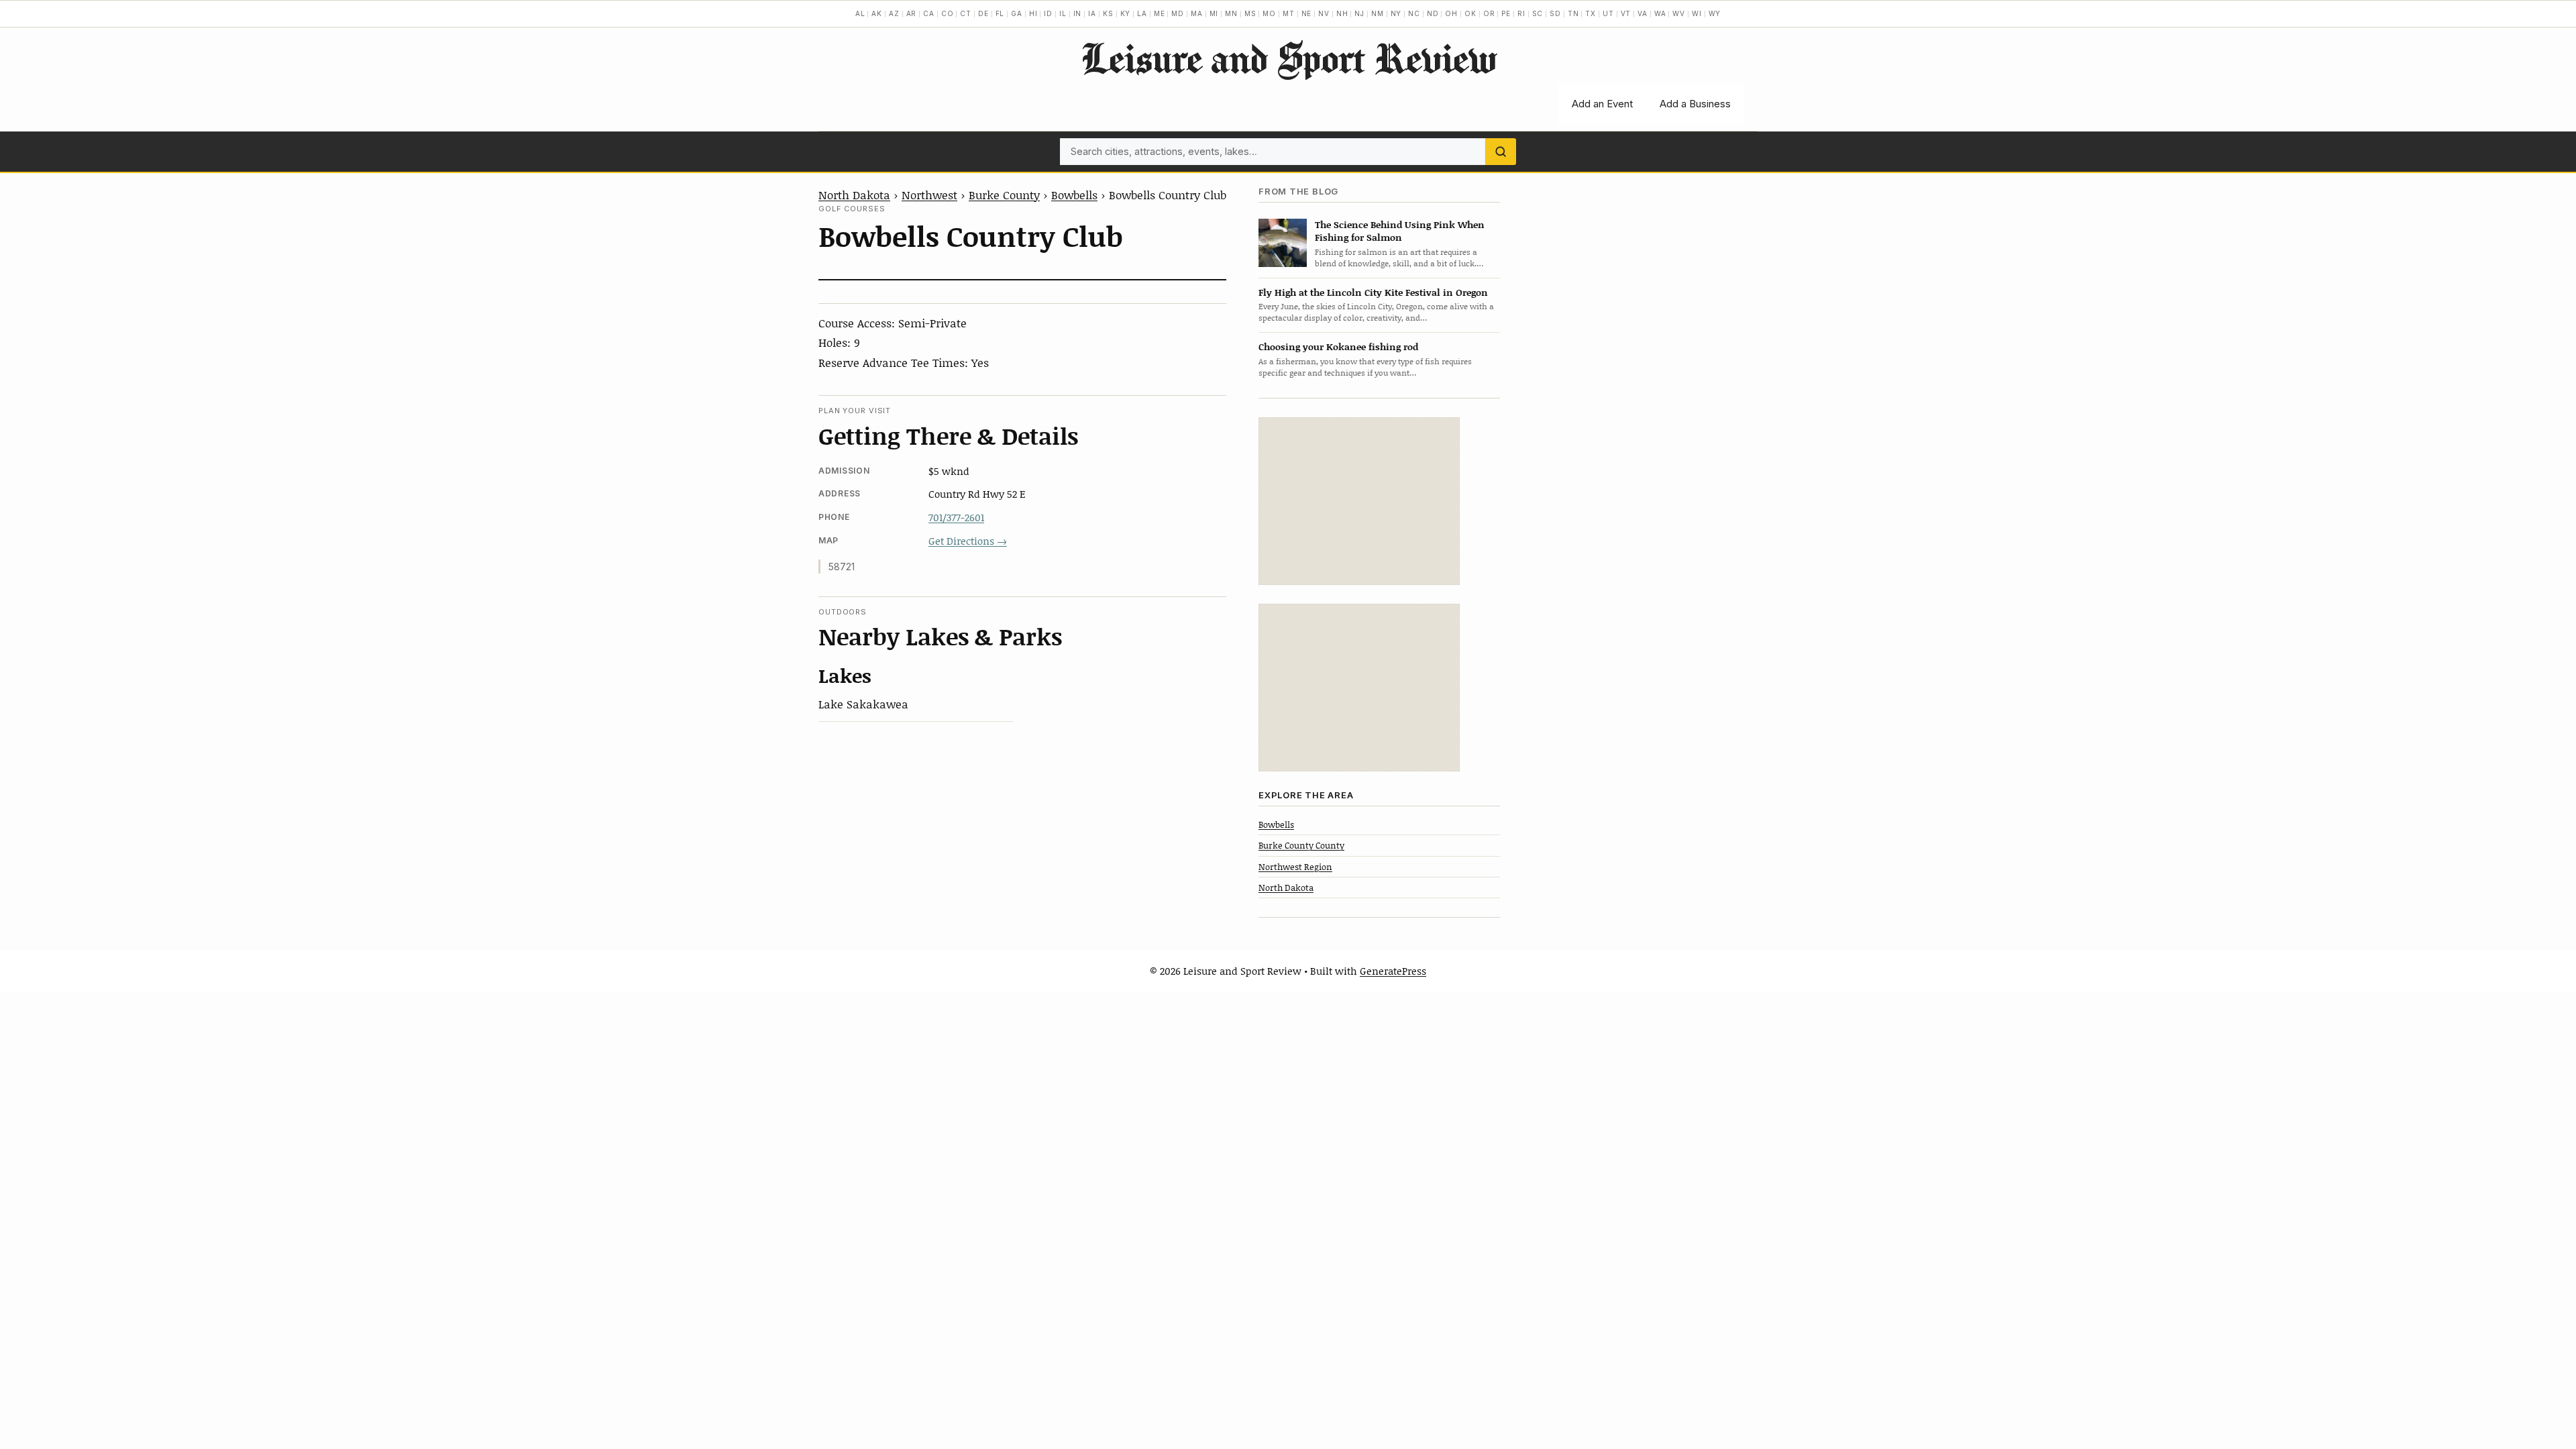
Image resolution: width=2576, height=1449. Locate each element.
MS (1250, 13)
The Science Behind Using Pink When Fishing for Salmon (1400, 231)
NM (1378, 13)
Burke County (1004, 195)
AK (877, 13)
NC (1414, 13)
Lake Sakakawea (863, 704)
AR (912, 13)
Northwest (929, 195)
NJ (1359, 13)
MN (1231, 13)
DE (983, 13)
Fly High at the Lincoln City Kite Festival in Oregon (1373, 292)
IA (1092, 13)
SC (1538, 13)
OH (1451, 13)
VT (1626, 13)
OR (1489, 13)
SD (1555, 13)
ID (1048, 13)
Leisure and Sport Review (1288, 58)
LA (1142, 13)
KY (1126, 13)
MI (1214, 13)
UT (1608, 13)
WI (1697, 13)
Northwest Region (1295, 867)
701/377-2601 (956, 517)
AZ (894, 13)
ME (1160, 13)
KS (1108, 13)
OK (1470, 13)
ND (1433, 13)
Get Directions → (968, 541)
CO (948, 13)
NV (1324, 13)
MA (1197, 13)
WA (1660, 13)
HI (1033, 13)
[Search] (1501, 152)
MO (1269, 13)
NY (1396, 13)
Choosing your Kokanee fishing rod (1338, 346)
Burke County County (1301, 845)
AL (860, 13)
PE (1506, 13)
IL (1063, 13)
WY (1715, 13)
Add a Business (1695, 104)
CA (929, 13)
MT (1289, 13)
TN (1573, 13)
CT (966, 13)
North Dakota (854, 195)
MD (1178, 13)
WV (1679, 13)
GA (1017, 13)
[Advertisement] (1359, 501)
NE (1307, 13)
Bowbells (1074, 195)
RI (1521, 13)
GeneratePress (1393, 971)
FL (1000, 13)
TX (1591, 13)
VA (1643, 13)
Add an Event (1602, 104)
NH (1342, 13)
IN (1078, 13)
